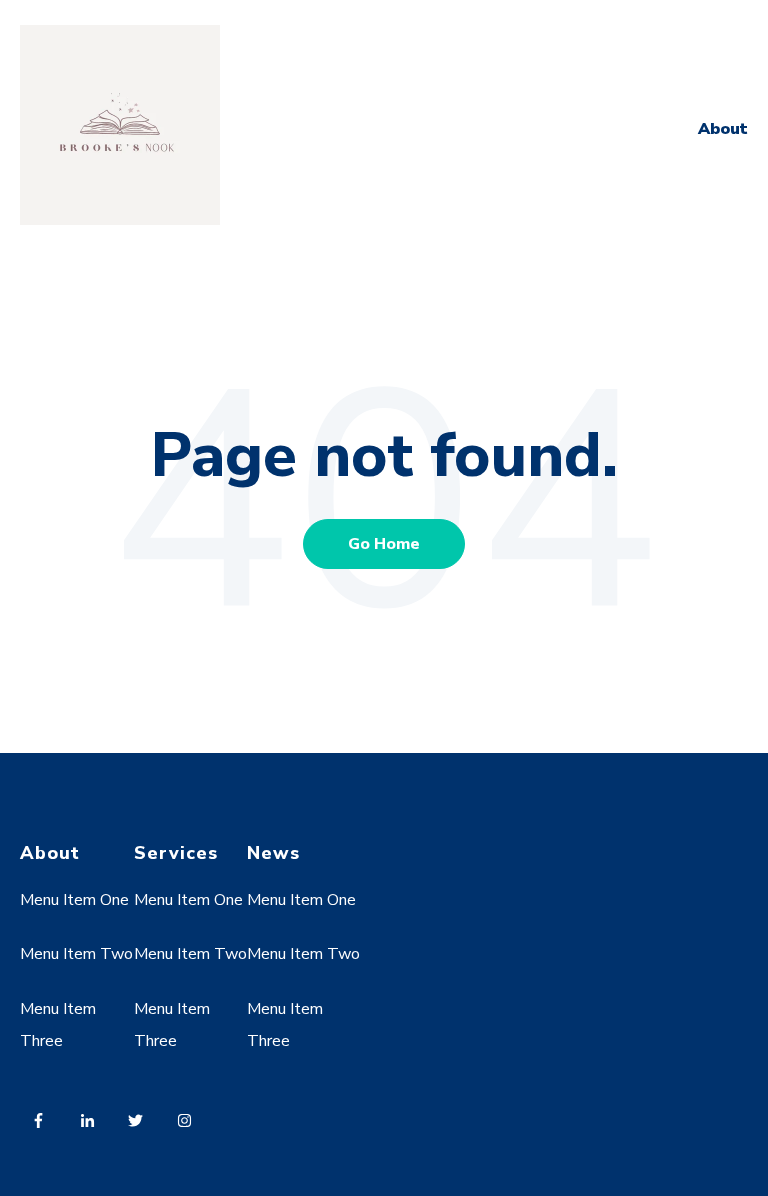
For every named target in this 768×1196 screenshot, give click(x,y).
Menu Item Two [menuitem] (76, 954)
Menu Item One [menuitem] (74, 900)
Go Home (384, 544)
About (723, 129)
